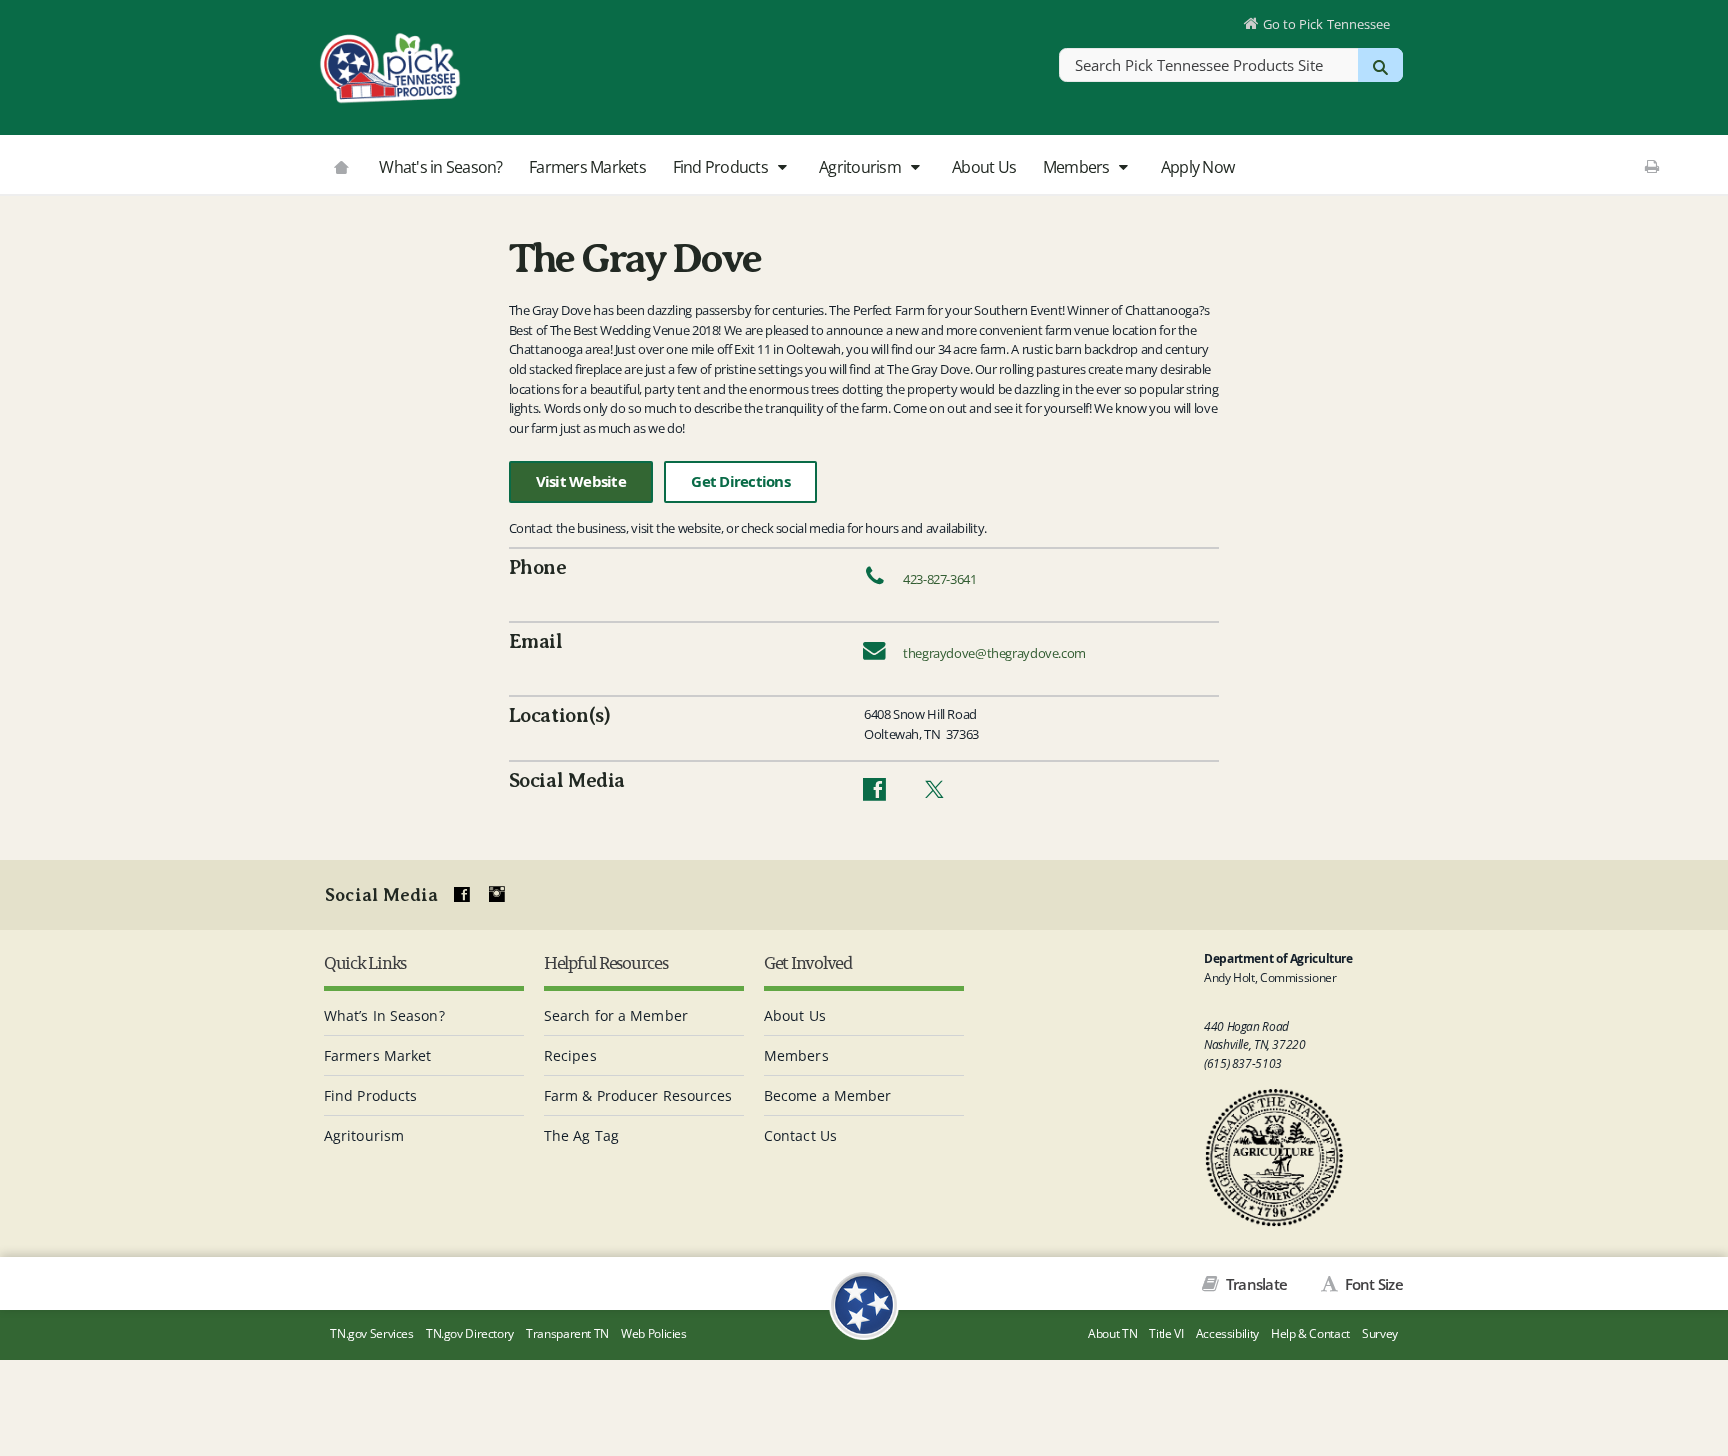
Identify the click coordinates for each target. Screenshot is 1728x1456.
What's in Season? (440, 167)
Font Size (1372, 1284)
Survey (1380, 1333)
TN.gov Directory (470, 1333)
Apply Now (1197, 167)
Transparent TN (567, 1333)
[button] (781, 168)
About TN (1112, 1333)
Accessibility (1227, 1333)
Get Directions (740, 481)
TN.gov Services (371, 1333)
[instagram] (497, 895)
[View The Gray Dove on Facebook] (874, 794)
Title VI (1166, 1333)
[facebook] (462, 895)
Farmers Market (377, 1055)
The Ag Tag (581, 1135)
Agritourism (861, 167)
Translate (1255, 1284)
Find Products (722, 167)
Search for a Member (616, 1015)
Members (1078, 167)
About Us (984, 167)
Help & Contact (1310, 1333)
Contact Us (800, 1135)
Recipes (570, 1055)
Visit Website (581, 481)
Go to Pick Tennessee (1326, 24)
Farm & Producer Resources (638, 1095)
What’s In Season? (384, 1015)
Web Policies (654, 1333)
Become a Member (828, 1095)
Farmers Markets (587, 167)
